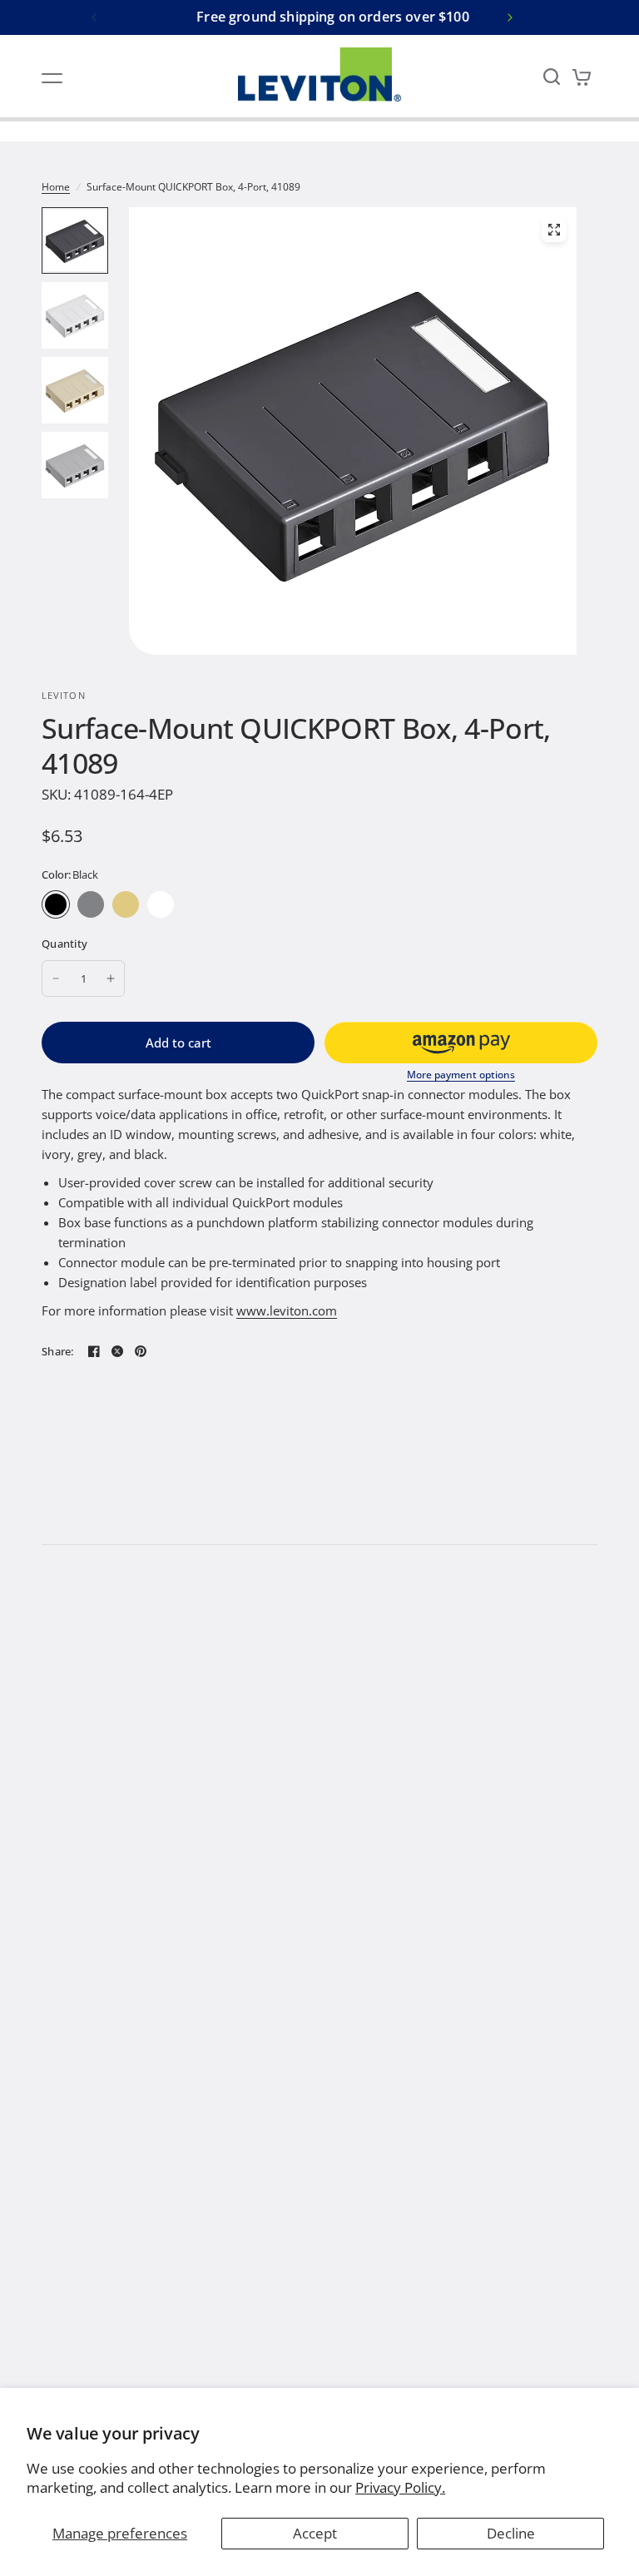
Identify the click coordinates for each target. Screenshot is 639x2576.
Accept (315, 2533)
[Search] (552, 77)
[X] (117, 1351)
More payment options (461, 1075)
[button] (461, 1043)
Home (56, 187)
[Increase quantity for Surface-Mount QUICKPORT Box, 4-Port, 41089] (111, 978)
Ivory (126, 904)
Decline (511, 2533)
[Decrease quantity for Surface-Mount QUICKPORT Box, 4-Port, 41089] (56, 978)
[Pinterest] (141, 1351)
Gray (91, 904)
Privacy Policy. (400, 2487)
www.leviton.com (287, 1310)
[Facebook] (94, 1351)
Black (56, 904)
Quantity (64, 944)
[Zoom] (554, 230)
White (161, 904)
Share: (58, 1352)
